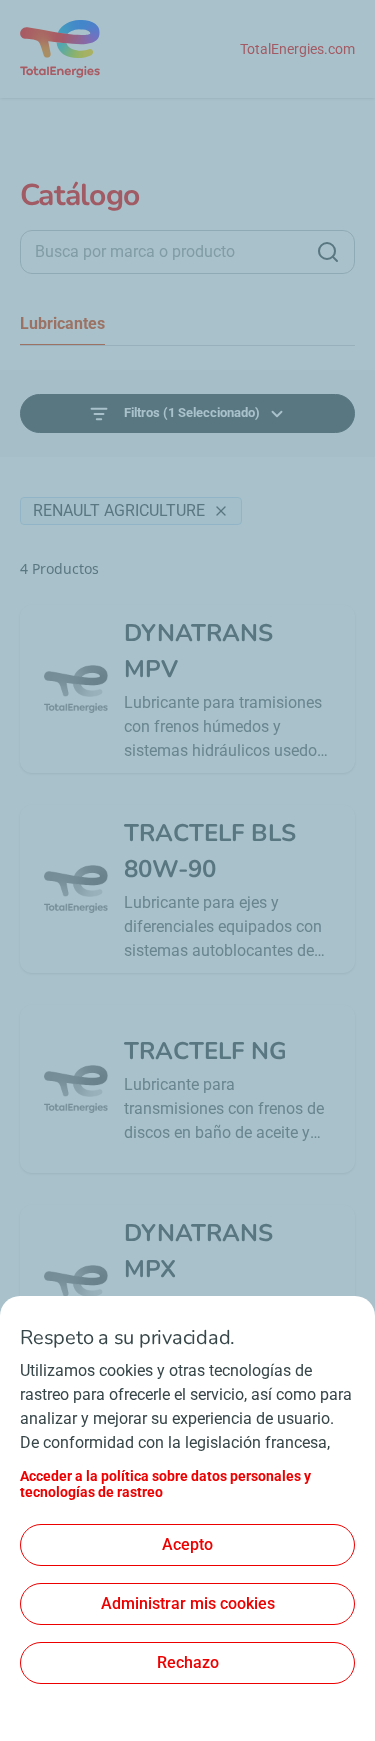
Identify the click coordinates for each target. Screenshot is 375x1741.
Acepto (187, 1544)
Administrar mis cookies (188, 1603)
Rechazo (188, 1662)
